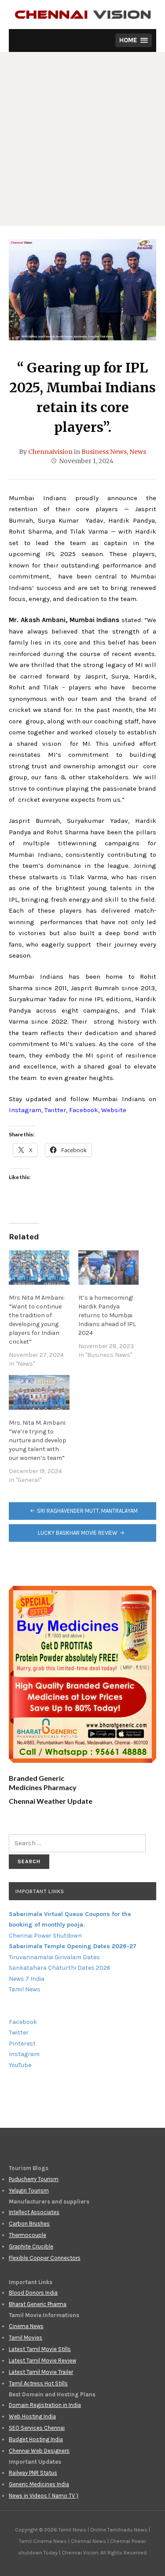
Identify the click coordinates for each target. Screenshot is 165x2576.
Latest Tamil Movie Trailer (41, 2372)
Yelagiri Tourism (29, 2191)
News (138, 452)
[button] (134, 40)
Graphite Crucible (31, 2246)
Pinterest (22, 2043)
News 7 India (27, 1979)
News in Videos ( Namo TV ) (44, 2496)
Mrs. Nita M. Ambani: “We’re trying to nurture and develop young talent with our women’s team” (38, 1440)
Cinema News (26, 2326)
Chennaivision (50, 452)
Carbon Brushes (29, 2224)
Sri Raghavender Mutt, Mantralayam (87, 1511)
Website (114, 1110)
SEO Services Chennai (37, 2428)
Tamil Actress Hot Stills (38, 2383)
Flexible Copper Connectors (45, 2258)
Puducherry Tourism (34, 2179)
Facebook (84, 1110)
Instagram (25, 1110)
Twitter (55, 1110)
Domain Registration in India (45, 2405)
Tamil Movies (26, 2338)
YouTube (20, 2065)
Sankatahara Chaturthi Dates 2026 (60, 1968)
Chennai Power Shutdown (45, 1936)
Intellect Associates (34, 2212)
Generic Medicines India (39, 2484)
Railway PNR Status (33, 2473)
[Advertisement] (82, 139)
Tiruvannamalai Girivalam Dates (54, 1957)
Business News (104, 452)
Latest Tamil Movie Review (42, 2360)
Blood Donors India (33, 2293)
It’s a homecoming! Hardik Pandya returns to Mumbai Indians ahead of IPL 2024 (107, 1315)
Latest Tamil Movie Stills (40, 2349)
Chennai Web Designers (39, 2451)
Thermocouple (27, 2235)
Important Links (40, 1891)
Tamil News (25, 1989)
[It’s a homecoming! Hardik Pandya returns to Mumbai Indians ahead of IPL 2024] (109, 1268)
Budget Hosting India (36, 2439)
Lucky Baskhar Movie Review (78, 1533)
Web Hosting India (32, 2416)
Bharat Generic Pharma (38, 2304)
